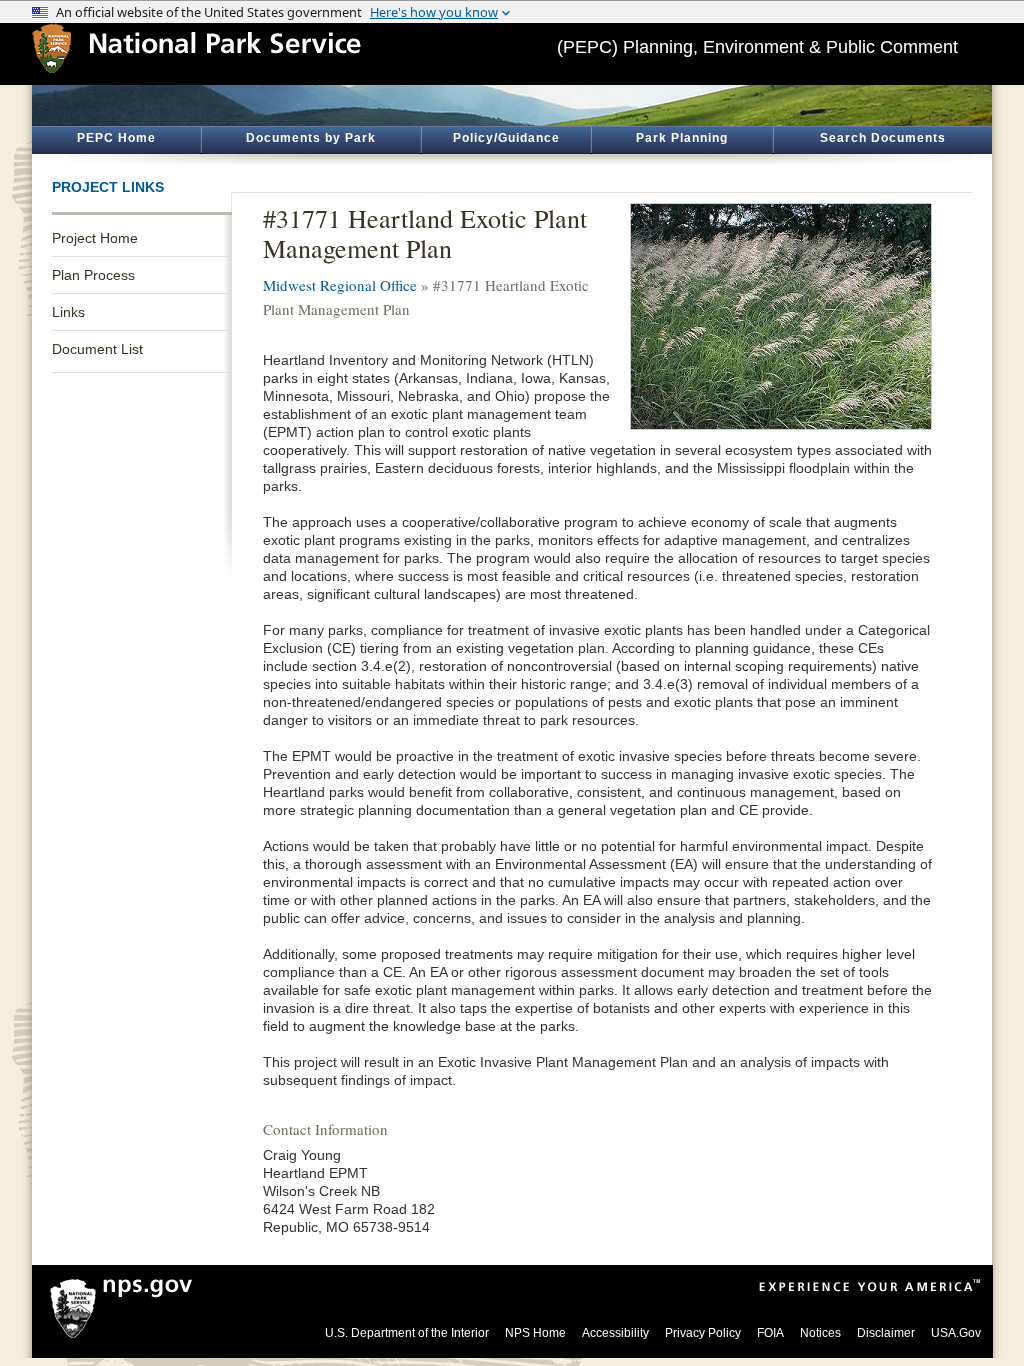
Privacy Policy (703, 1333)
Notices (820, 1333)
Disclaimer (886, 1333)
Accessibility (615, 1333)
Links (68, 312)
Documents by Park (311, 138)
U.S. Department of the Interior (407, 1333)
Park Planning (682, 138)
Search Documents (883, 138)
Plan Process (93, 275)
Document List (97, 349)
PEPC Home (116, 138)
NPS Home (535, 1333)
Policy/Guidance (506, 138)
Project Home (95, 238)
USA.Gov (956, 1333)
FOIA (770, 1333)
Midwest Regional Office (340, 285)
